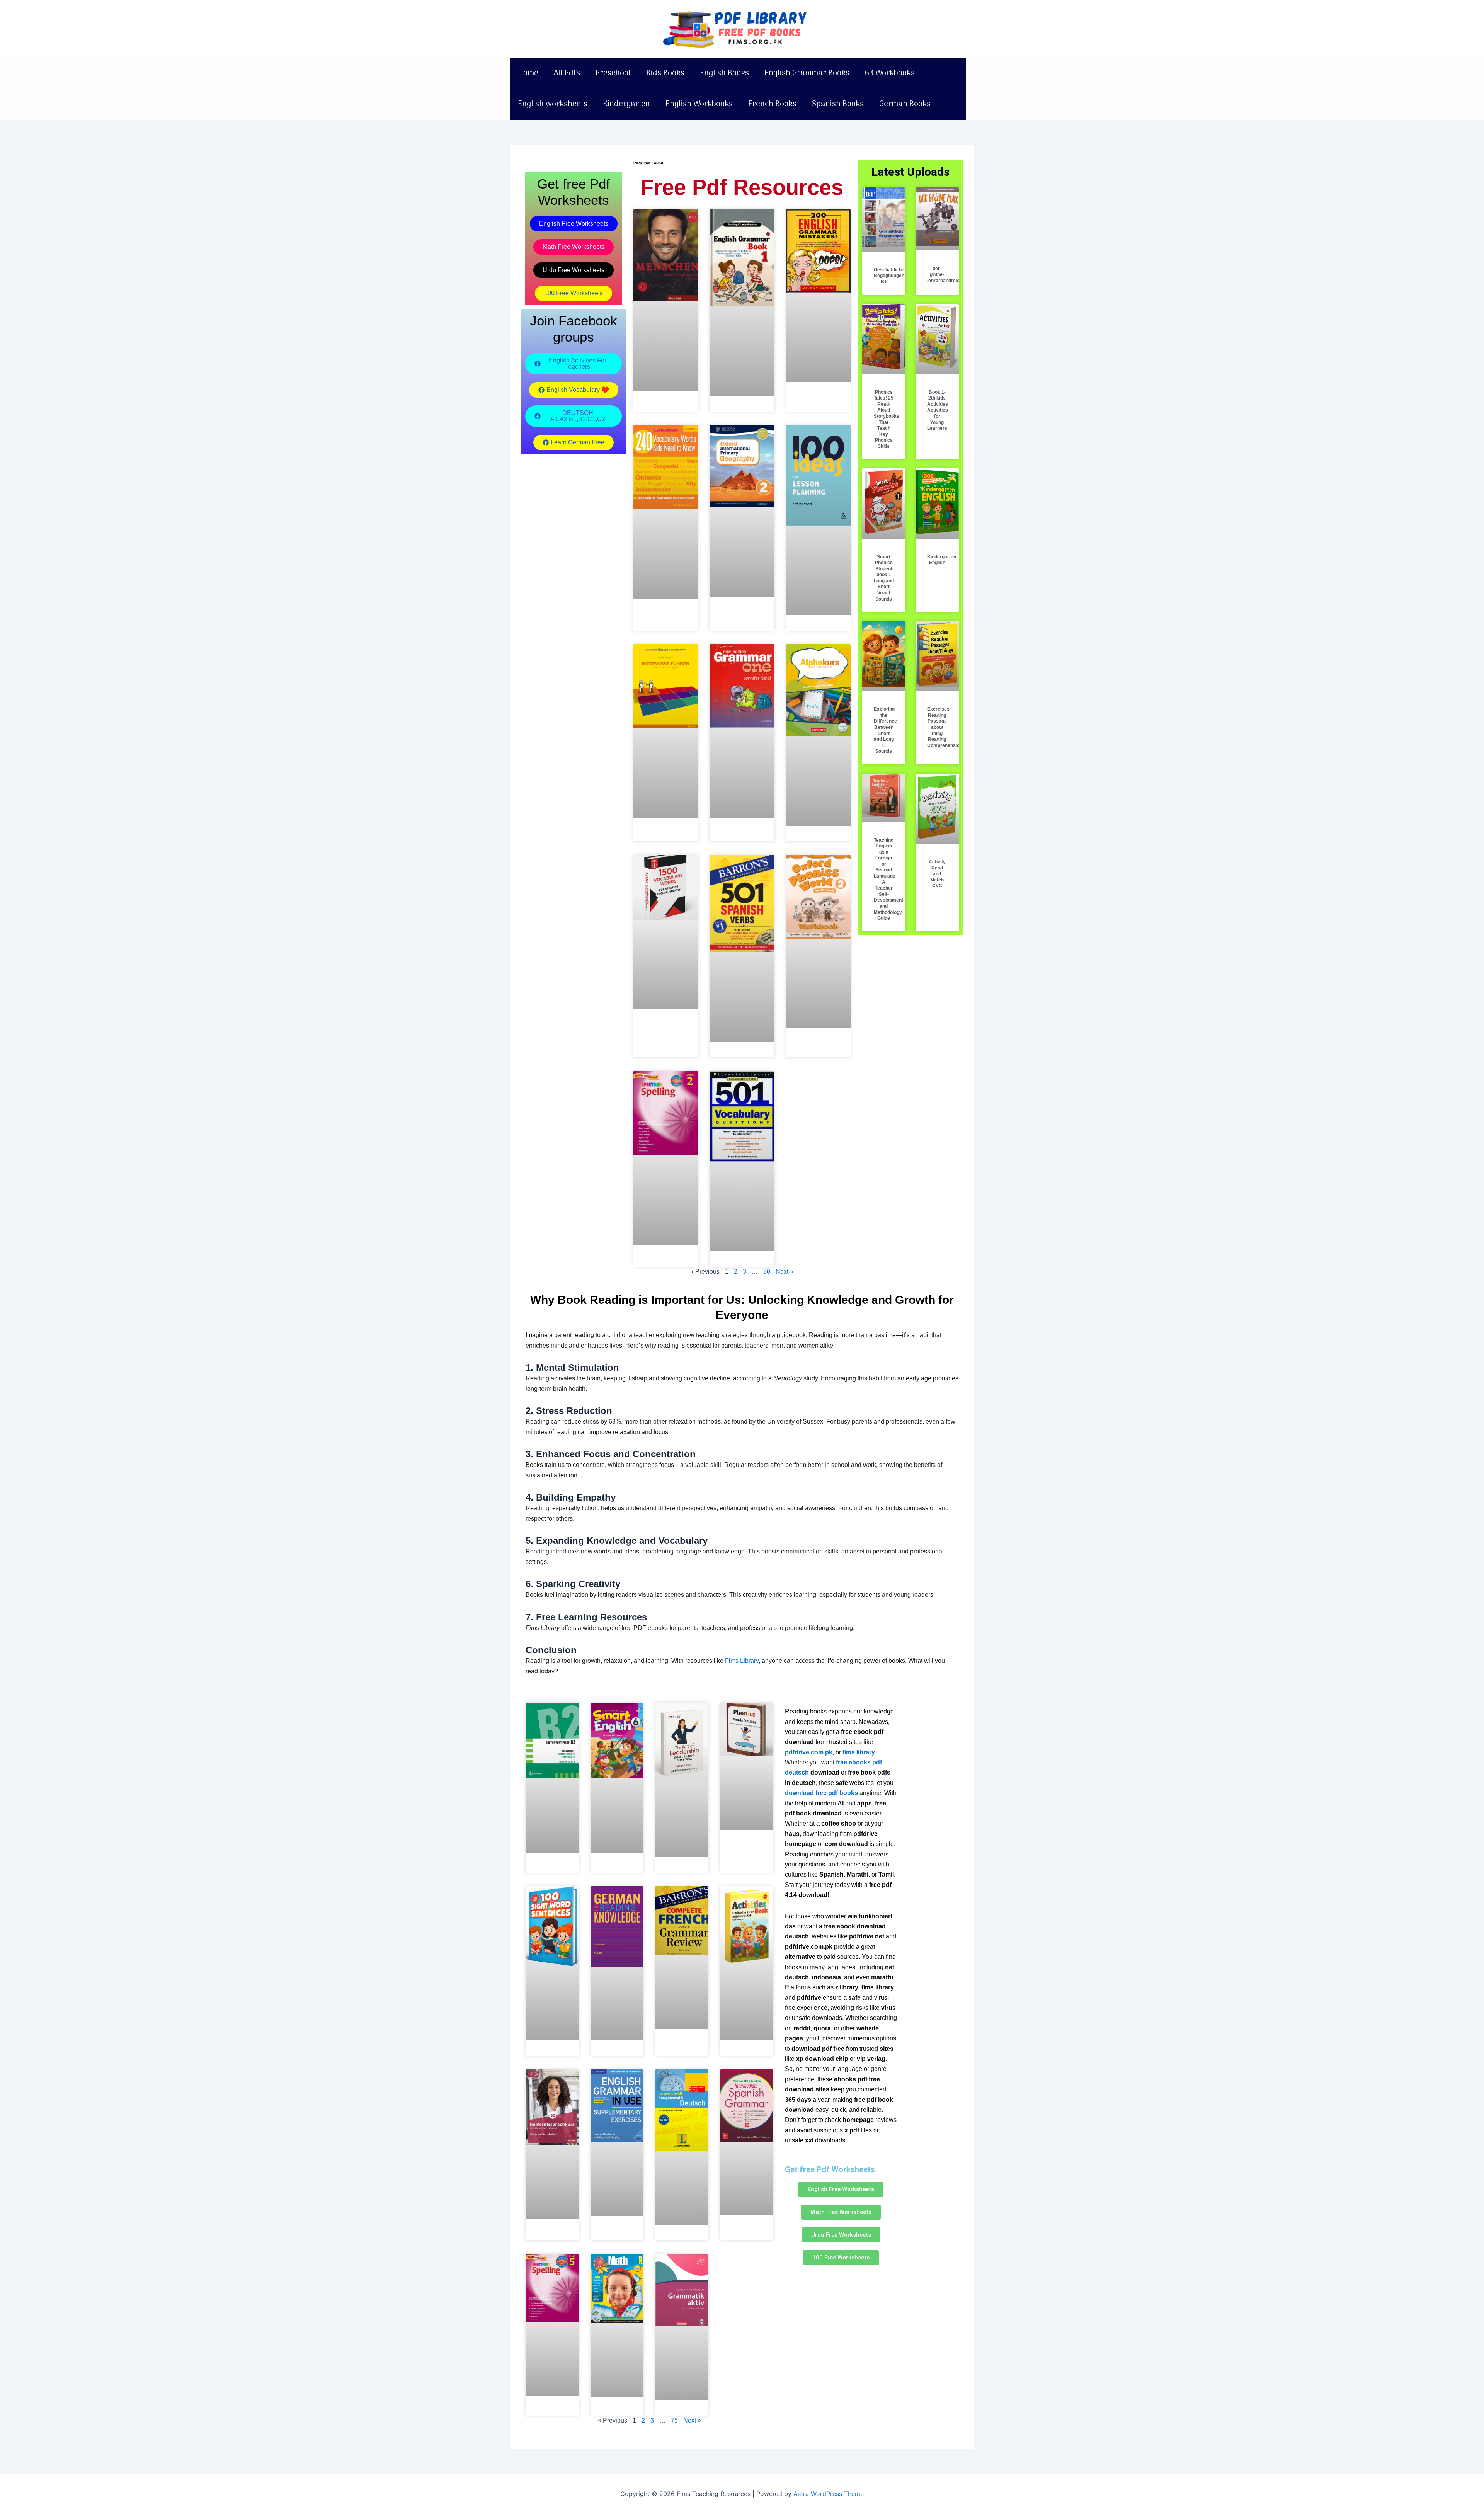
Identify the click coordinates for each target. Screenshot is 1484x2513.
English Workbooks (699, 104)
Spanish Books (838, 104)
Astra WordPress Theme (829, 2494)
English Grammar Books (807, 73)
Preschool (613, 73)
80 (767, 1272)
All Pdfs (567, 73)
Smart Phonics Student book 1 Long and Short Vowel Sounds (884, 578)
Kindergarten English (942, 560)
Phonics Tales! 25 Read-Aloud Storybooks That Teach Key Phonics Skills (887, 419)
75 (674, 2420)
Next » (785, 1272)
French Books (772, 104)
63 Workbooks (890, 73)
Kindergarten (626, 104)
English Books (724, 73)
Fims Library (742, 1661)
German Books (905, 104)
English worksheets (553, 104)
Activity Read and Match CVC (937, 874)
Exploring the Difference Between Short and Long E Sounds (885, 730)
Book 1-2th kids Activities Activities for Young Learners (938, 410)
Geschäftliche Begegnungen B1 (889, 276)
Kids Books (665, 73)
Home (528, 73)
